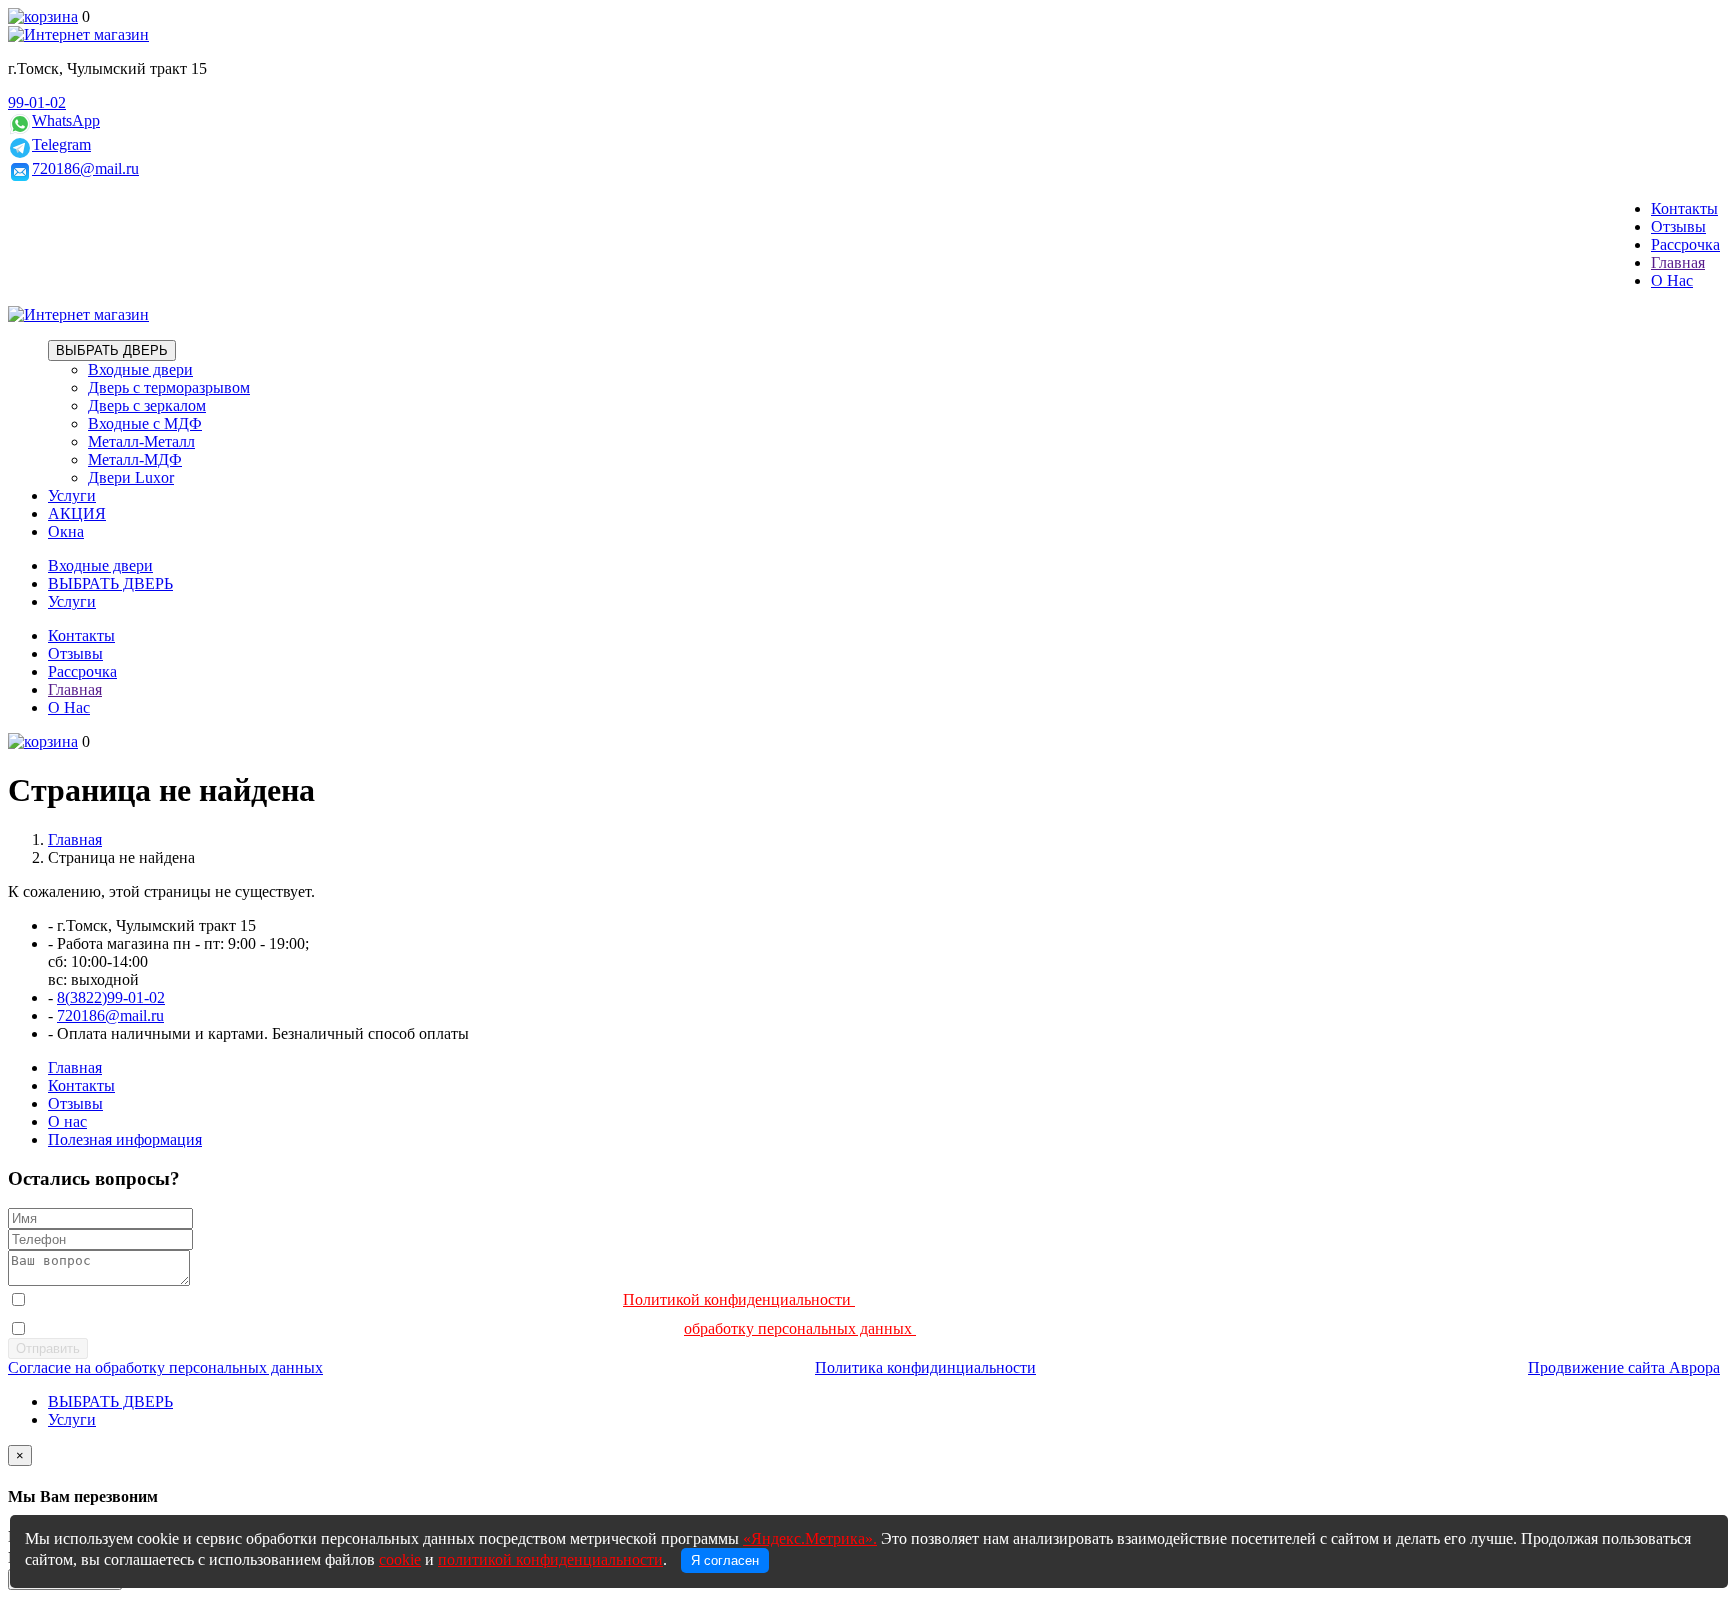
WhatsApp (66, 120)
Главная (1678, 262)
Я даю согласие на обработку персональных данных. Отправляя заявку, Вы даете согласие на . (481, 1328)
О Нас (1672, 280)
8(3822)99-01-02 (111, 997)
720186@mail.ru (85, 168)
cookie (400, 1559)
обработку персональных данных (800, 1328)
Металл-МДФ (135, 459)
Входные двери (140, 369)
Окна (66, 531)
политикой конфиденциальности (550, 1559)
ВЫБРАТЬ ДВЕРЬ (112, 350)
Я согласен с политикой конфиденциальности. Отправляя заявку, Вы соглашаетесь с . (451, 1299)
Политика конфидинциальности (925, 1367)
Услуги (72, 495)
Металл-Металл (141, 441)
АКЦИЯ (77, 513)
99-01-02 (37, 102)
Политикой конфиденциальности (739, 1299)
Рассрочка (1685, 244)
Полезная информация (125, 1139)
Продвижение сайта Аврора (1624, 1367)
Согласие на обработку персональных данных (165, 1367)
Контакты (1684, 208)
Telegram (61, 144)
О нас (67, 1121)
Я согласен (725, 1560)
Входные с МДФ (145, 423)
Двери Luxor (131, 477)
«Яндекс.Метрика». (810, 1538)
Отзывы (1678, 226)
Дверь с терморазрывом (169, 387)
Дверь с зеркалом (147, 405)
